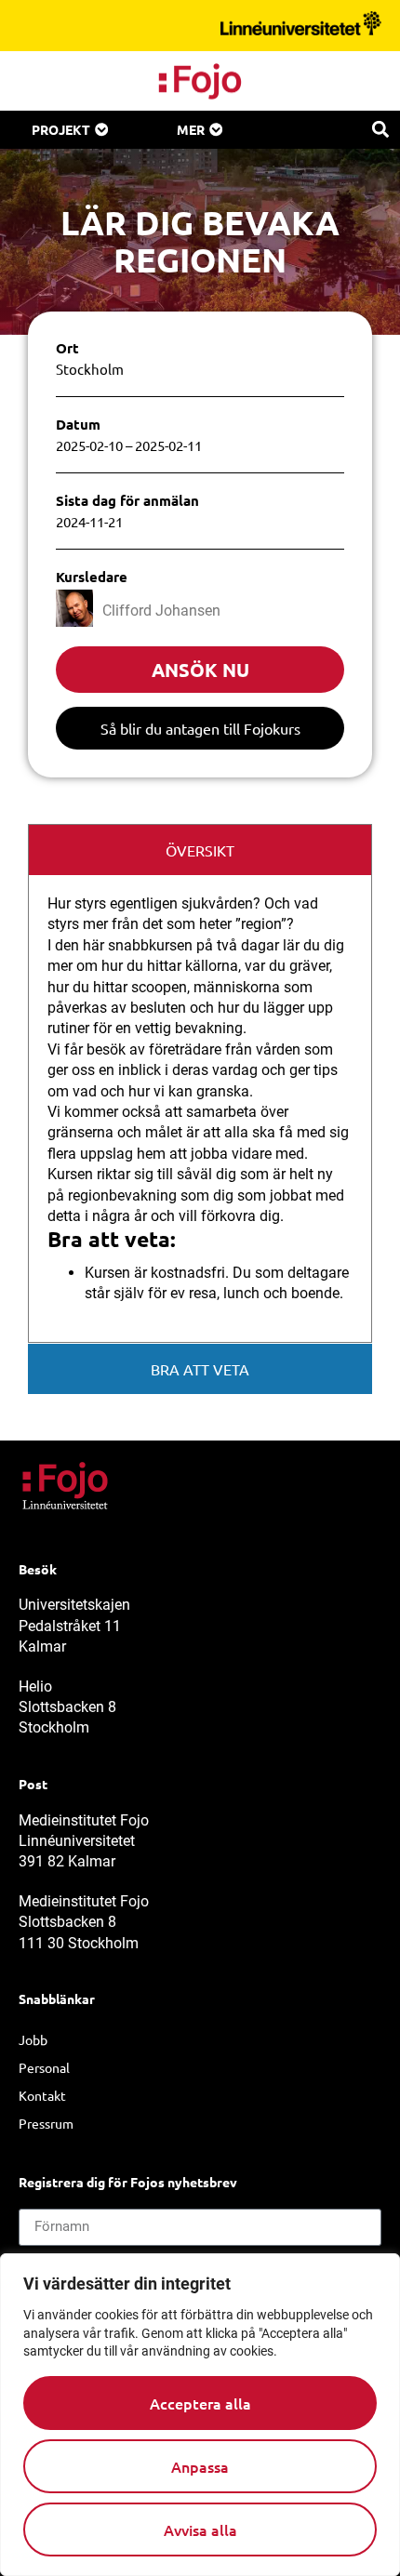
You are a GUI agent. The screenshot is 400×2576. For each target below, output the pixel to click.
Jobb (33, 2039)
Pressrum (46, 2123)
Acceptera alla (200, 2403)
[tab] (200, 850)
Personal (44, 2067)
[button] (380, 129)
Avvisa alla (200, 2530)
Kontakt (42, 2095)
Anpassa (200, 2466)
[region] (200, 2415)
